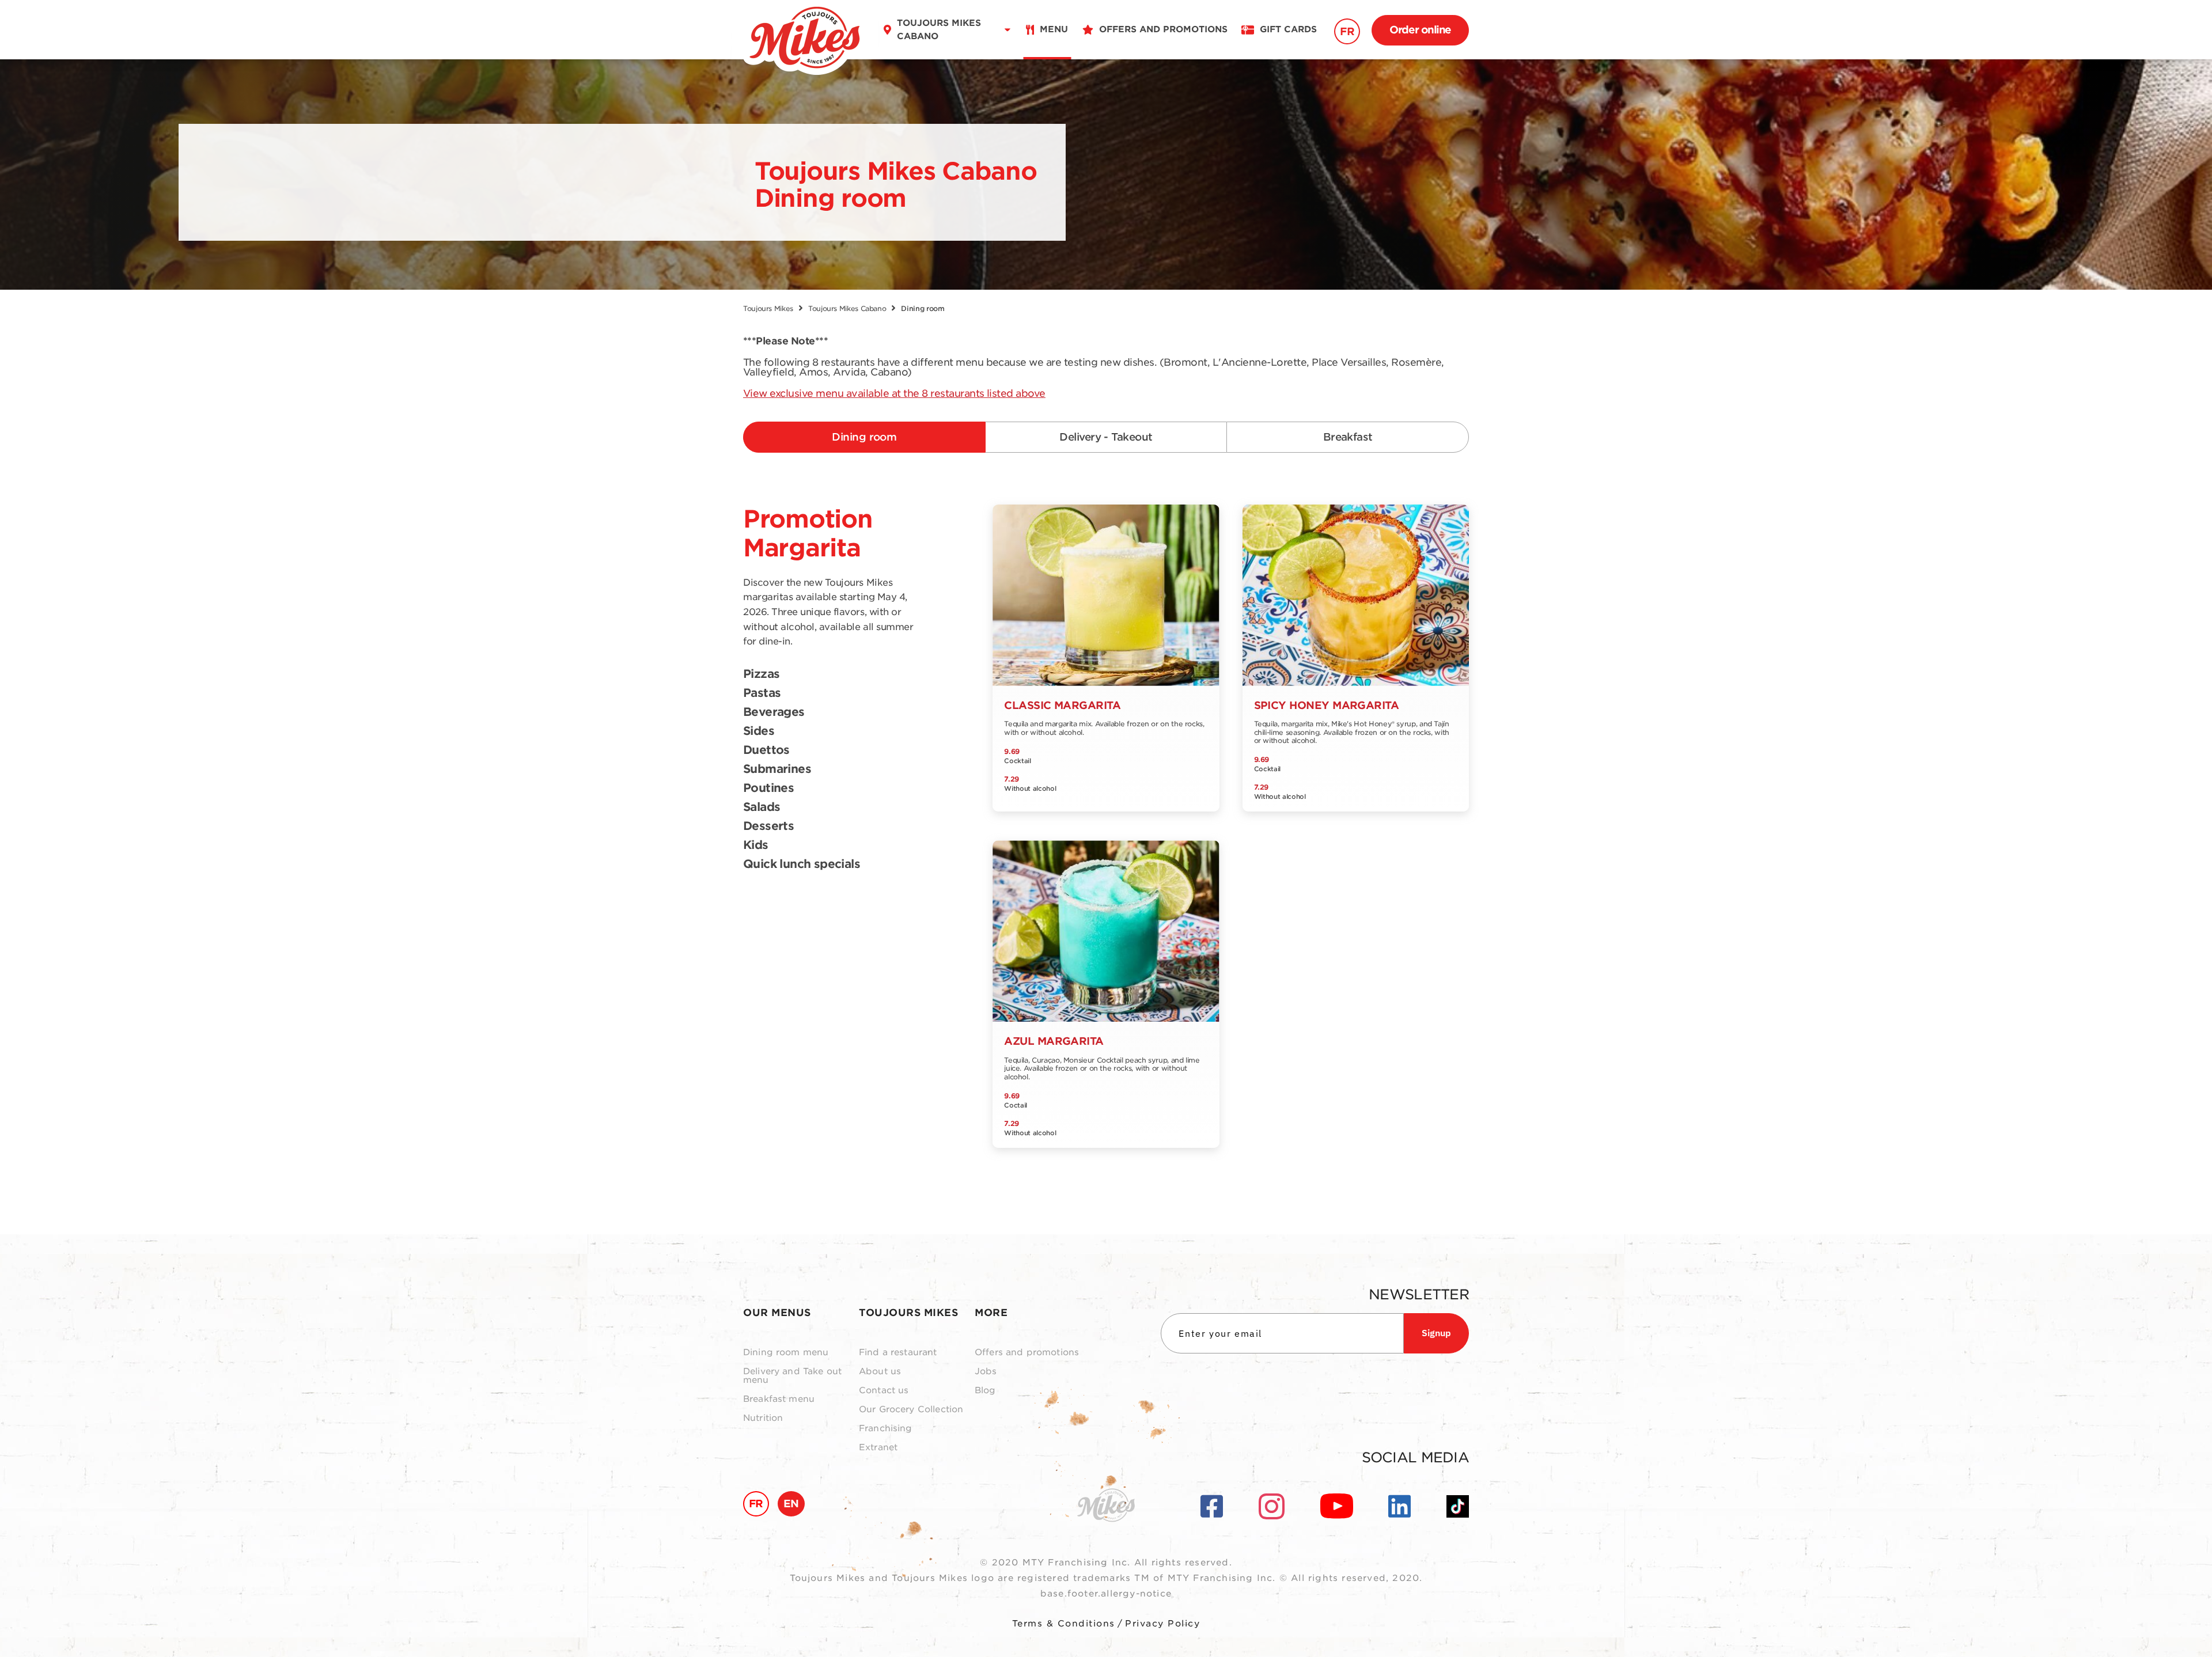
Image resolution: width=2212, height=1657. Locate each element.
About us (880, 1372)
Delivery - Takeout (1106, 437)
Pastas (762, 693)
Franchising (886, 1429)
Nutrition (763, 1418)
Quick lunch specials (802, 864)
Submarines (777, 769)
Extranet (878, 1448)
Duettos (766, 750)
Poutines (768, 788)
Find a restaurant (898, 1353)
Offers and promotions (1027, 1353)
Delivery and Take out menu (792, 1376)
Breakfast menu (779, 1399)
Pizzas (761, 674)
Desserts (768, 826)
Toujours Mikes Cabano (847, 308)
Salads (762, 807)
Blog (985, 1391)
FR (1347, 31)
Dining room (864, 437)
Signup (1436, 1333)
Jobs (986, 1372)
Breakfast (1348, 437)
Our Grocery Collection (911, 1410)
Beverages (774, 712)
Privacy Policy (1162, 1624)
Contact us (884, 1391)
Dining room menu (786, 1353)
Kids (756, 845)
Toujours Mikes (768, 308)
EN (791, 1504)
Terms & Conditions (1064, 1624)
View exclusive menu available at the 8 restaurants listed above (894, 393)
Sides (759, 731)
